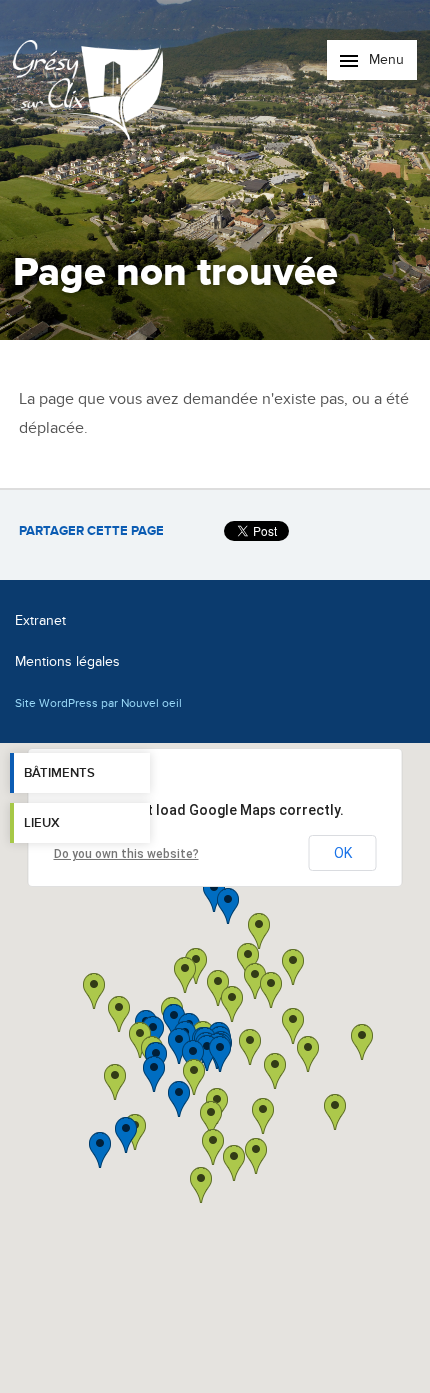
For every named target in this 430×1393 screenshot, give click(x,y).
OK (343, 853)
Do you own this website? (126, 854)
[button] (275, 1071)
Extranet (40, 620)
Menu (384, 59)
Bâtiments (59, 773)
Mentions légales (67, 661)
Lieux (42, 823)
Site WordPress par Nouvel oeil (98, 703)
